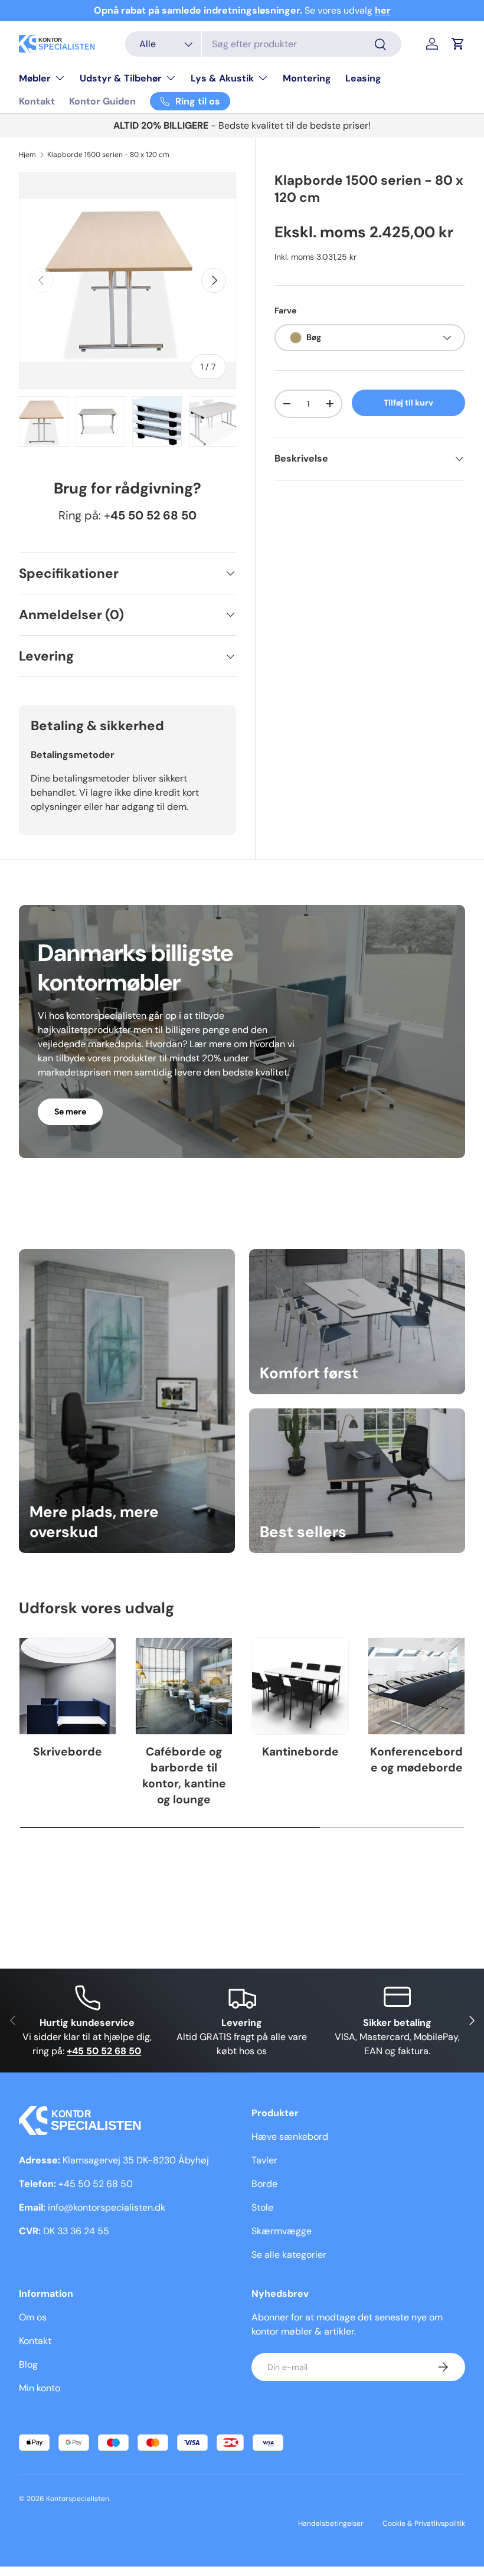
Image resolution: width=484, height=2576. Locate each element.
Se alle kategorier (289, 2255)
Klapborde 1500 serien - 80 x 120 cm (108, 155)
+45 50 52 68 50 (96, 2184)
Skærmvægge (282, 2231)
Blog (28, 2364)
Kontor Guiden (102, 101)
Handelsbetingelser (331, 2523)
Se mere (70, 1112)
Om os (33, 2317)
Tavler (264, 2160)
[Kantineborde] (300, 1686)
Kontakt (37, 101)
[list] (127, 280)
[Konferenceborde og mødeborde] (416, 1686)
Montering (307, 78)
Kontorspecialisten (78, 2499)
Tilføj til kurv (408, 403)
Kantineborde (300, 1752)
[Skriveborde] (68, 1686)
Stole (262, 2207)
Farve (285, 310)
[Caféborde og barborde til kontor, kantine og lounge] (184, 1686)
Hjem (27, 155)
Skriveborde (68, 1752)
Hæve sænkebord (290, 2137)
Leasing (363, 78)
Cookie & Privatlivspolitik (424, 2523)
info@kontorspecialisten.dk (107, 2207)
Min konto (40, 2388)
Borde (264, 2184)
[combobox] (263, 44)
